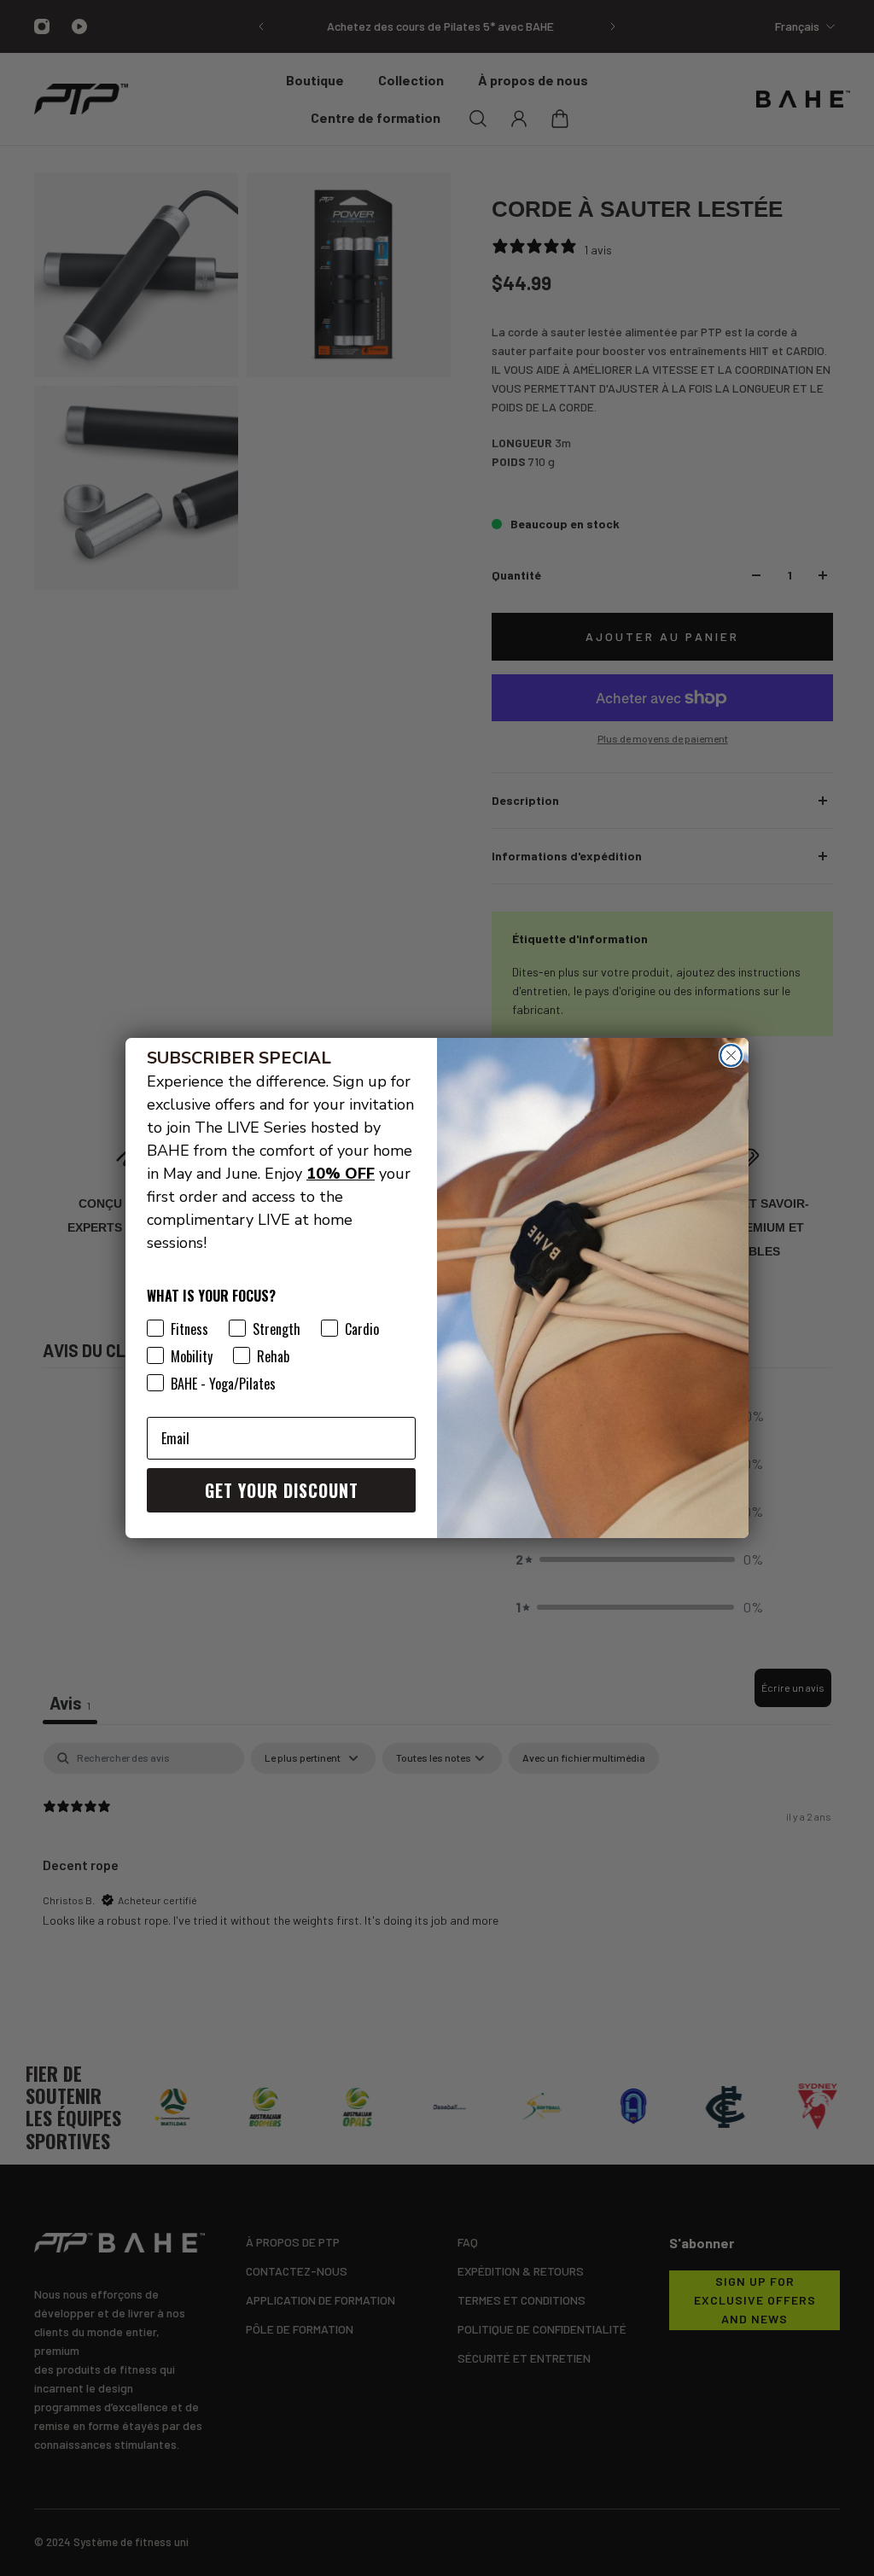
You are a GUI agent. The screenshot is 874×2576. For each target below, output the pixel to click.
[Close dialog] (731, 1055)
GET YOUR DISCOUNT (282, 1490)
